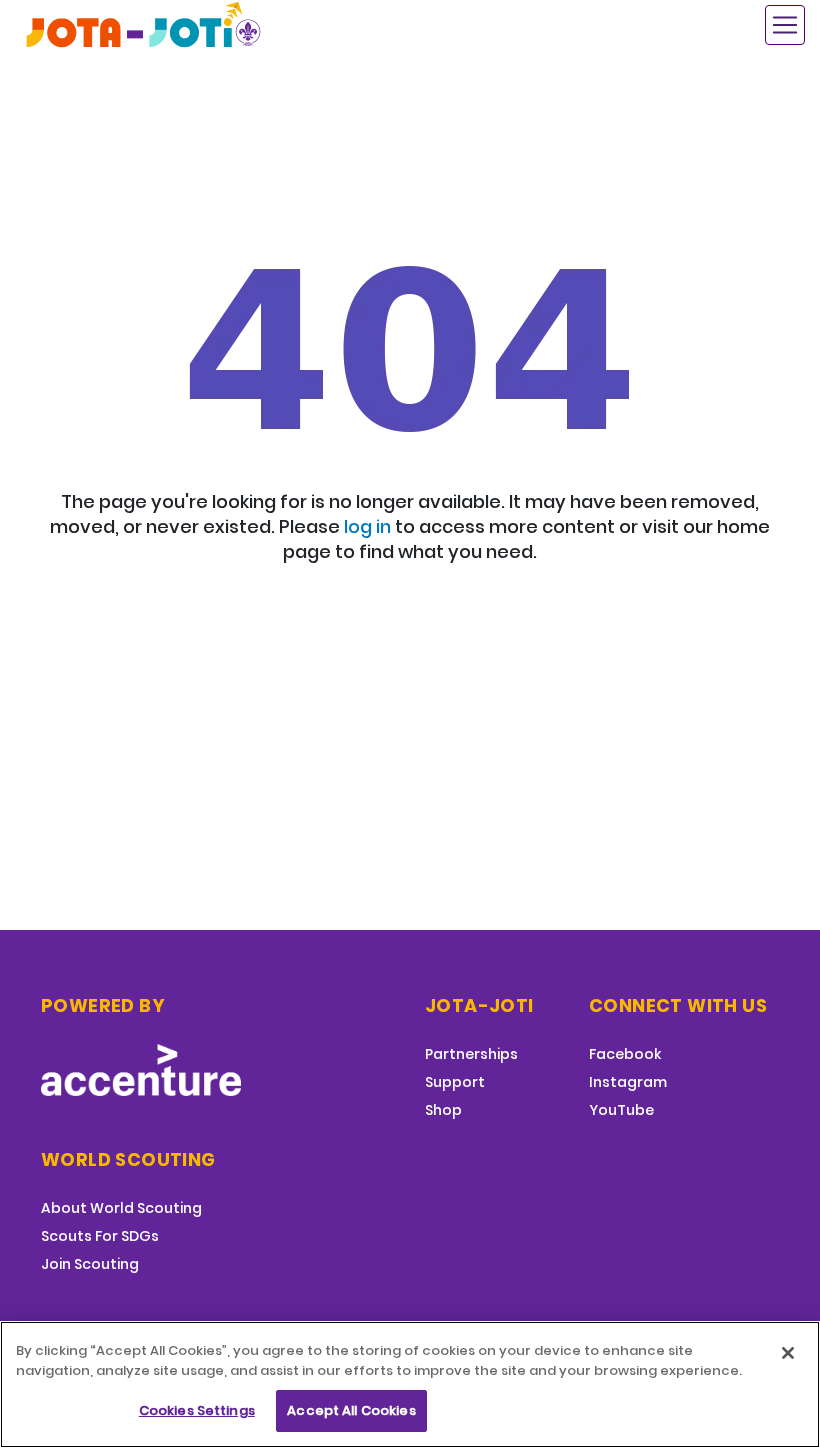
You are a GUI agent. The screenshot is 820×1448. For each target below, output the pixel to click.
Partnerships (471, 1054)
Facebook (625, 1054)
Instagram (628, 1082)
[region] (410, 1384)
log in (367, 526)
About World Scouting (121, 1208)
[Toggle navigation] (785, 25)
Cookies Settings (197, 1410)
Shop (443, 1110)
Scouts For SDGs (100, 1236)
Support (455, 1082)
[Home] (145, 24)
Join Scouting (90, 1264)
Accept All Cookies (351, 1410)
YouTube (621, 1110)
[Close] (788, 1353)
